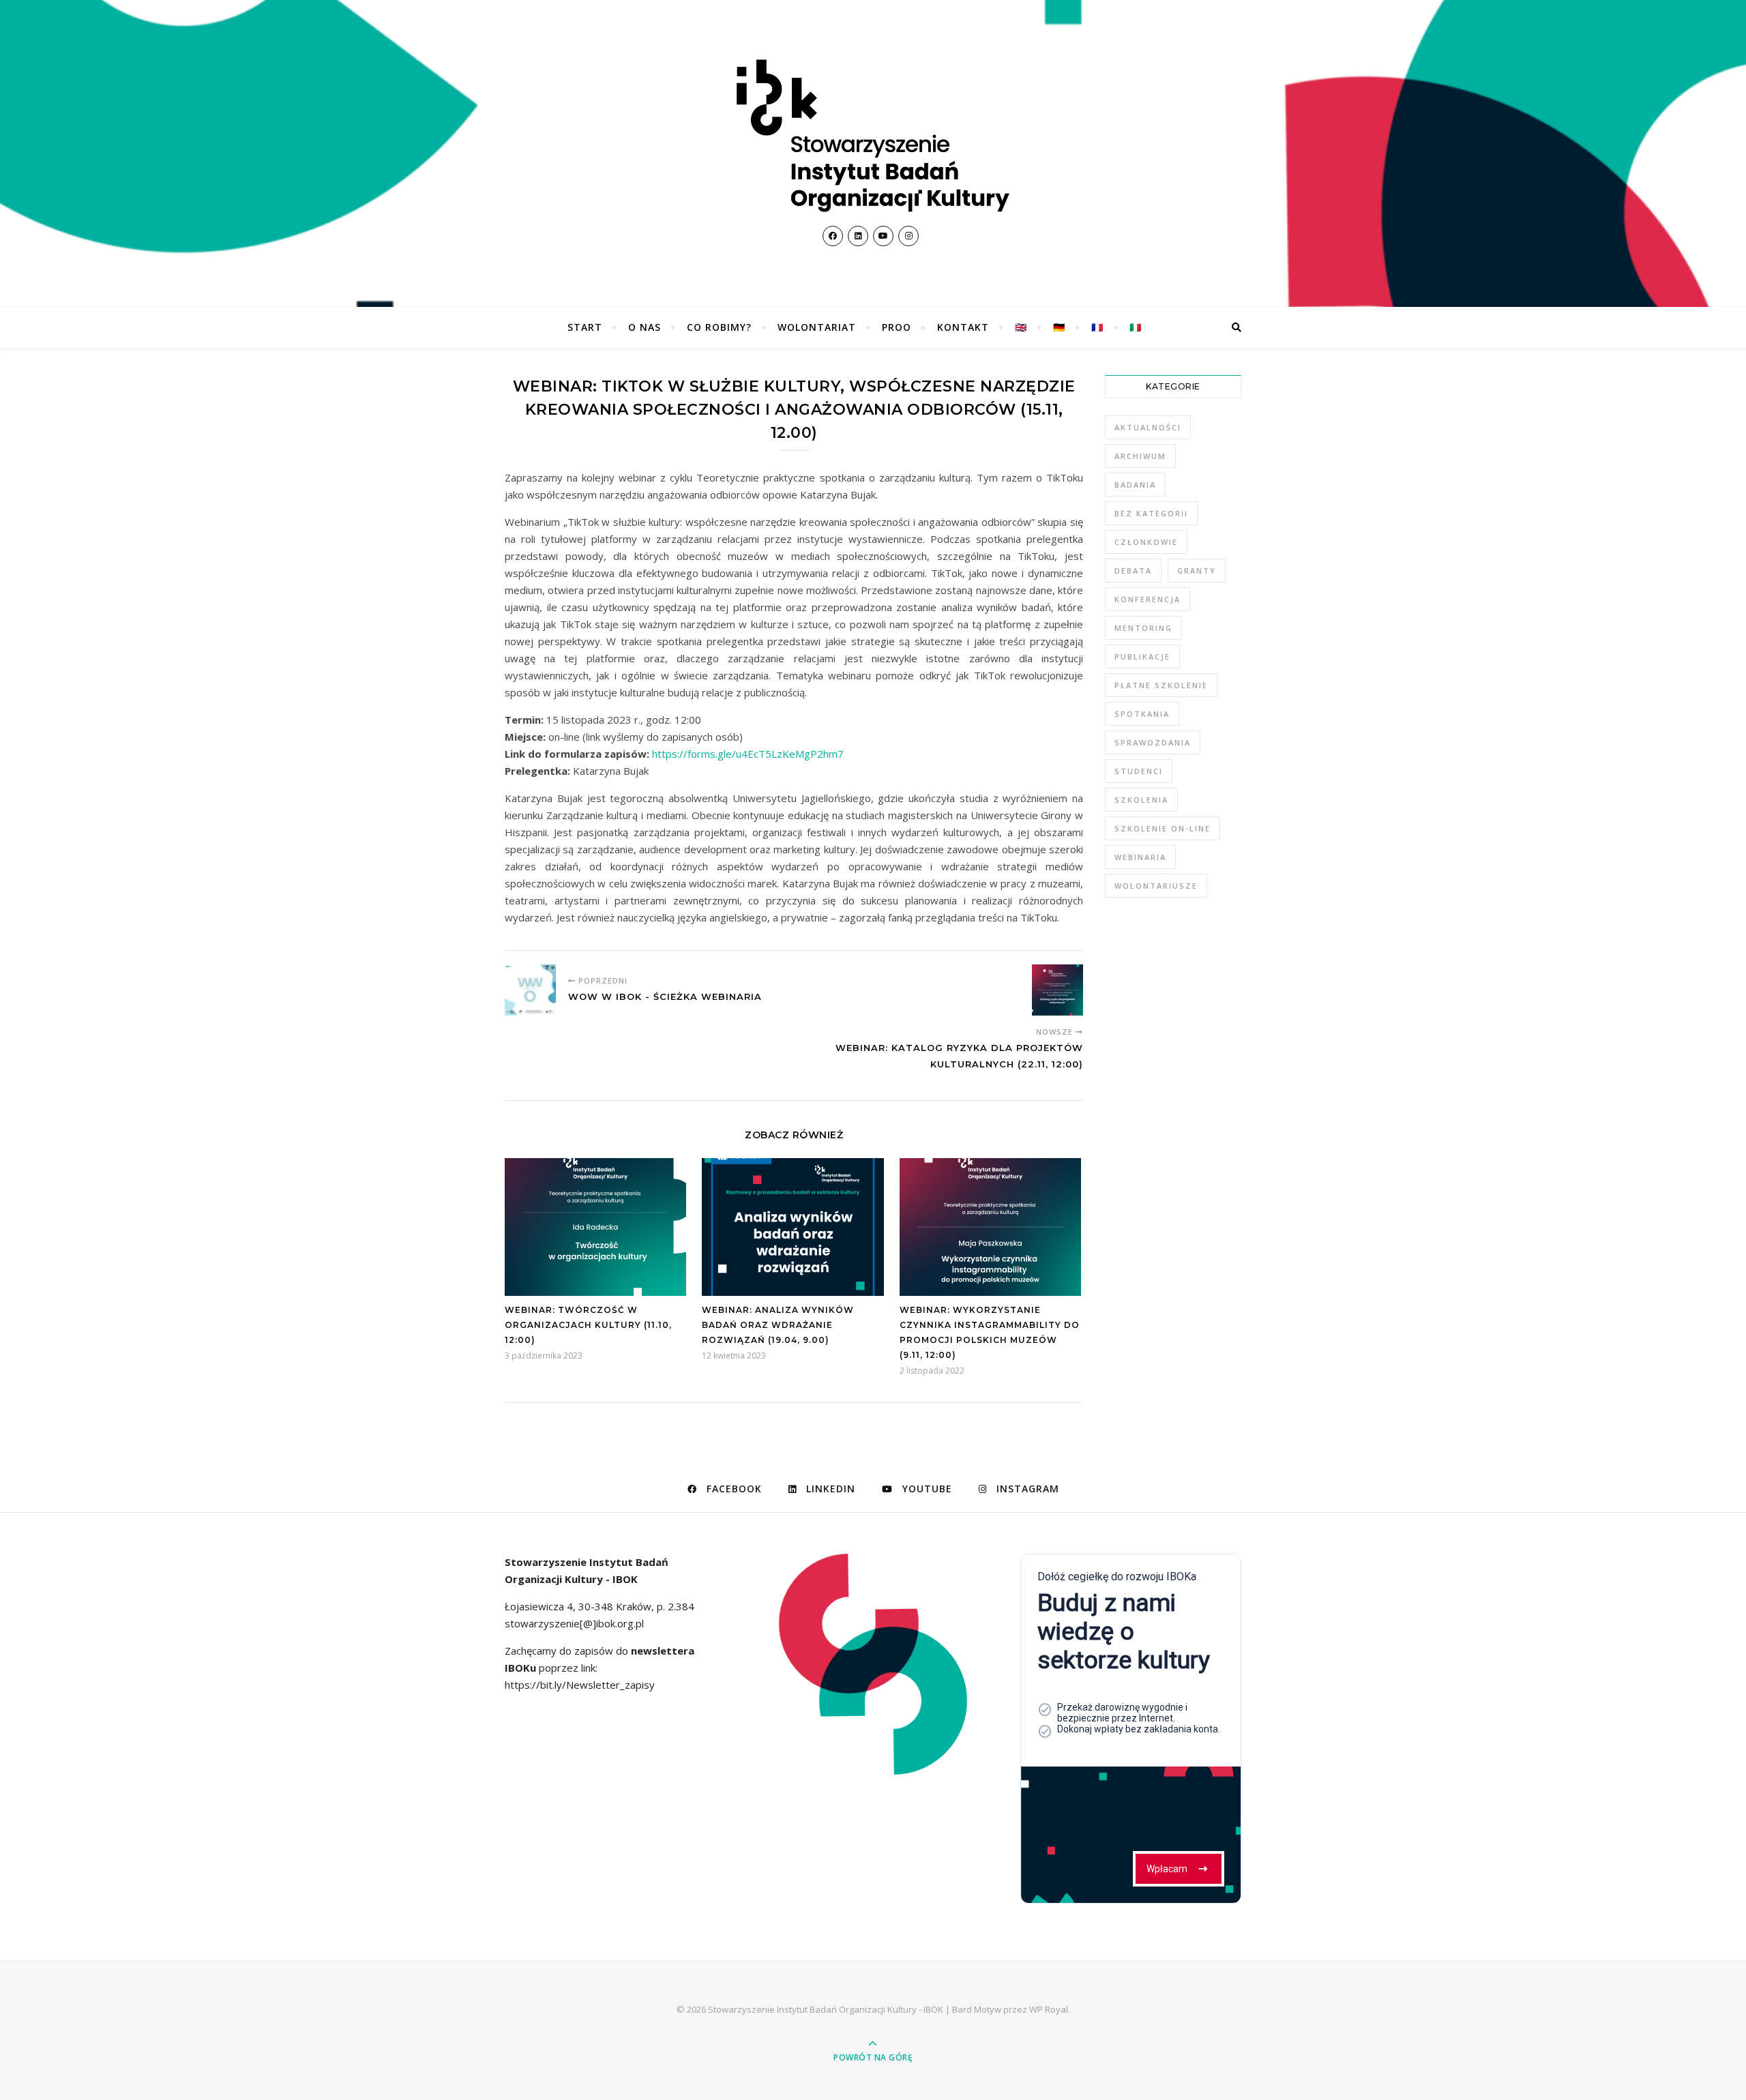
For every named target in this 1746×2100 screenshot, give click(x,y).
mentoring (1143, 628)
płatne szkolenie (1161, 685)
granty (1197, 571)
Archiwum (1140, 456)
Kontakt (963, 327)
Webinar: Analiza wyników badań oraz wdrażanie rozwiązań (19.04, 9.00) (778, 1325)
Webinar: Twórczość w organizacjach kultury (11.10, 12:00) (588, 1325)
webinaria (1140, 857)
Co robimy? (719, 327)
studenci (1139, 771)
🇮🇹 (1136, 327)
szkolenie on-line (1163, 828)
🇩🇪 (1059, 327)
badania (1135, 485)
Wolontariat (817, 327)
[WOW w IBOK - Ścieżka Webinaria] (530, 990)
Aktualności (1148, 427)
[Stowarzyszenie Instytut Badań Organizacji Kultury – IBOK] (873, 136)
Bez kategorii (1151, 513)
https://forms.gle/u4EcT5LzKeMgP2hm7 (748, 754)
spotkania (1142, 714)
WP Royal (1049, 2009)
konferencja (1148, 599)
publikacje (1142, 656)
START (585, 327)
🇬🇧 (1021, 327)
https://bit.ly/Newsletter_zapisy (580, 1685)
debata (1133, 571)
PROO (897, 327)
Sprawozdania (1153, 742)
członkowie (1146, 542)
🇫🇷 (1097, 327)
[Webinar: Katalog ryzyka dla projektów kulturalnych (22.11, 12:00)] (1057, 990)
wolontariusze (1156, 886)
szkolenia (1141, 800)
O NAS (645, 327)
